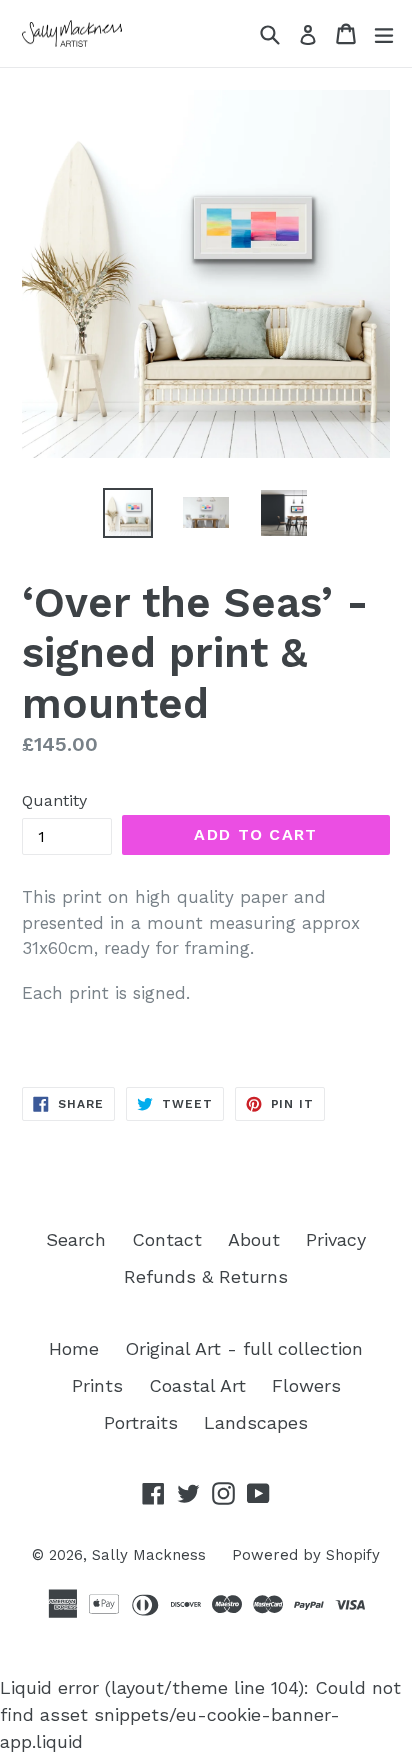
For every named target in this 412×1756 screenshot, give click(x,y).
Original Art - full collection (244, 1348)
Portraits (141, 1422)
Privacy (336, 1239)
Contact (167, 1239)
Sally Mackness (149, 1555)
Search (76, 1239)
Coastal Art (197, 1385)
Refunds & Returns (206, 1276)
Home (74, 1348)
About (254, 1239)
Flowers (306, 1385)
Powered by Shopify (306, 1555)
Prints (97, 1385)
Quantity (54, 800)
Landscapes (256, 1422)
